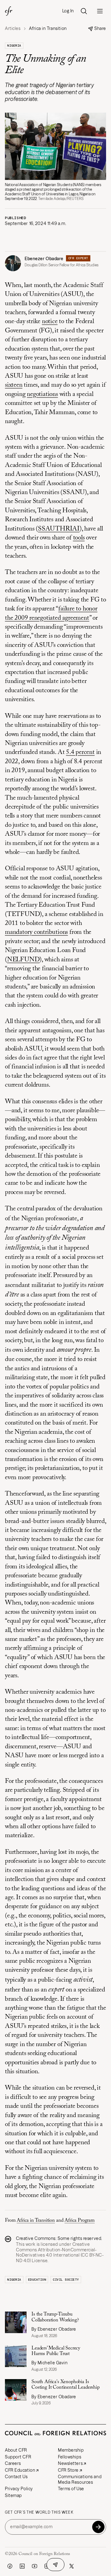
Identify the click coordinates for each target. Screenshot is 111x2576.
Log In (68, 11)
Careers (13, 2463)
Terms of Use (71, 2489)
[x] (72, 2566)
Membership (71, 2450)
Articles (13, 29)
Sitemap (13, 2495)
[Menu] (100, 11)
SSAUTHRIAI (59, 529)
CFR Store (68, 2470)
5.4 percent (80, 753)
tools (79, 538)
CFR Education (20, 2470)
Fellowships (70, 2457)
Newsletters (70, 2463)
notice (50, 322)
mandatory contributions (36, 932)
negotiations (42, 395)
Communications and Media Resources (80, 2479)
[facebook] (10, 2566)
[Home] (9, 11)
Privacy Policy (19, 2489)
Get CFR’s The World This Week (39, 2512)
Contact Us (16, 2477)
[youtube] (35, 2566)
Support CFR (18, 2457)
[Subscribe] (98, 2527)
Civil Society (66, 2280)
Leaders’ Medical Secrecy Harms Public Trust (56, 2351)
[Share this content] (55, 2565)
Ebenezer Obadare (44, 259)
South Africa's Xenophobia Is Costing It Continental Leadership (66, 2385)
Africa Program (80, 2220)
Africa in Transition (36, 2220)
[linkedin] (22, 2566)
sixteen (14, 385)
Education (37, 2280)
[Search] (84, 11)
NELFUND (23, 960)
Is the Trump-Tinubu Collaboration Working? (55, 2317)
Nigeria (14, 46)
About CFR (16, 2450)
